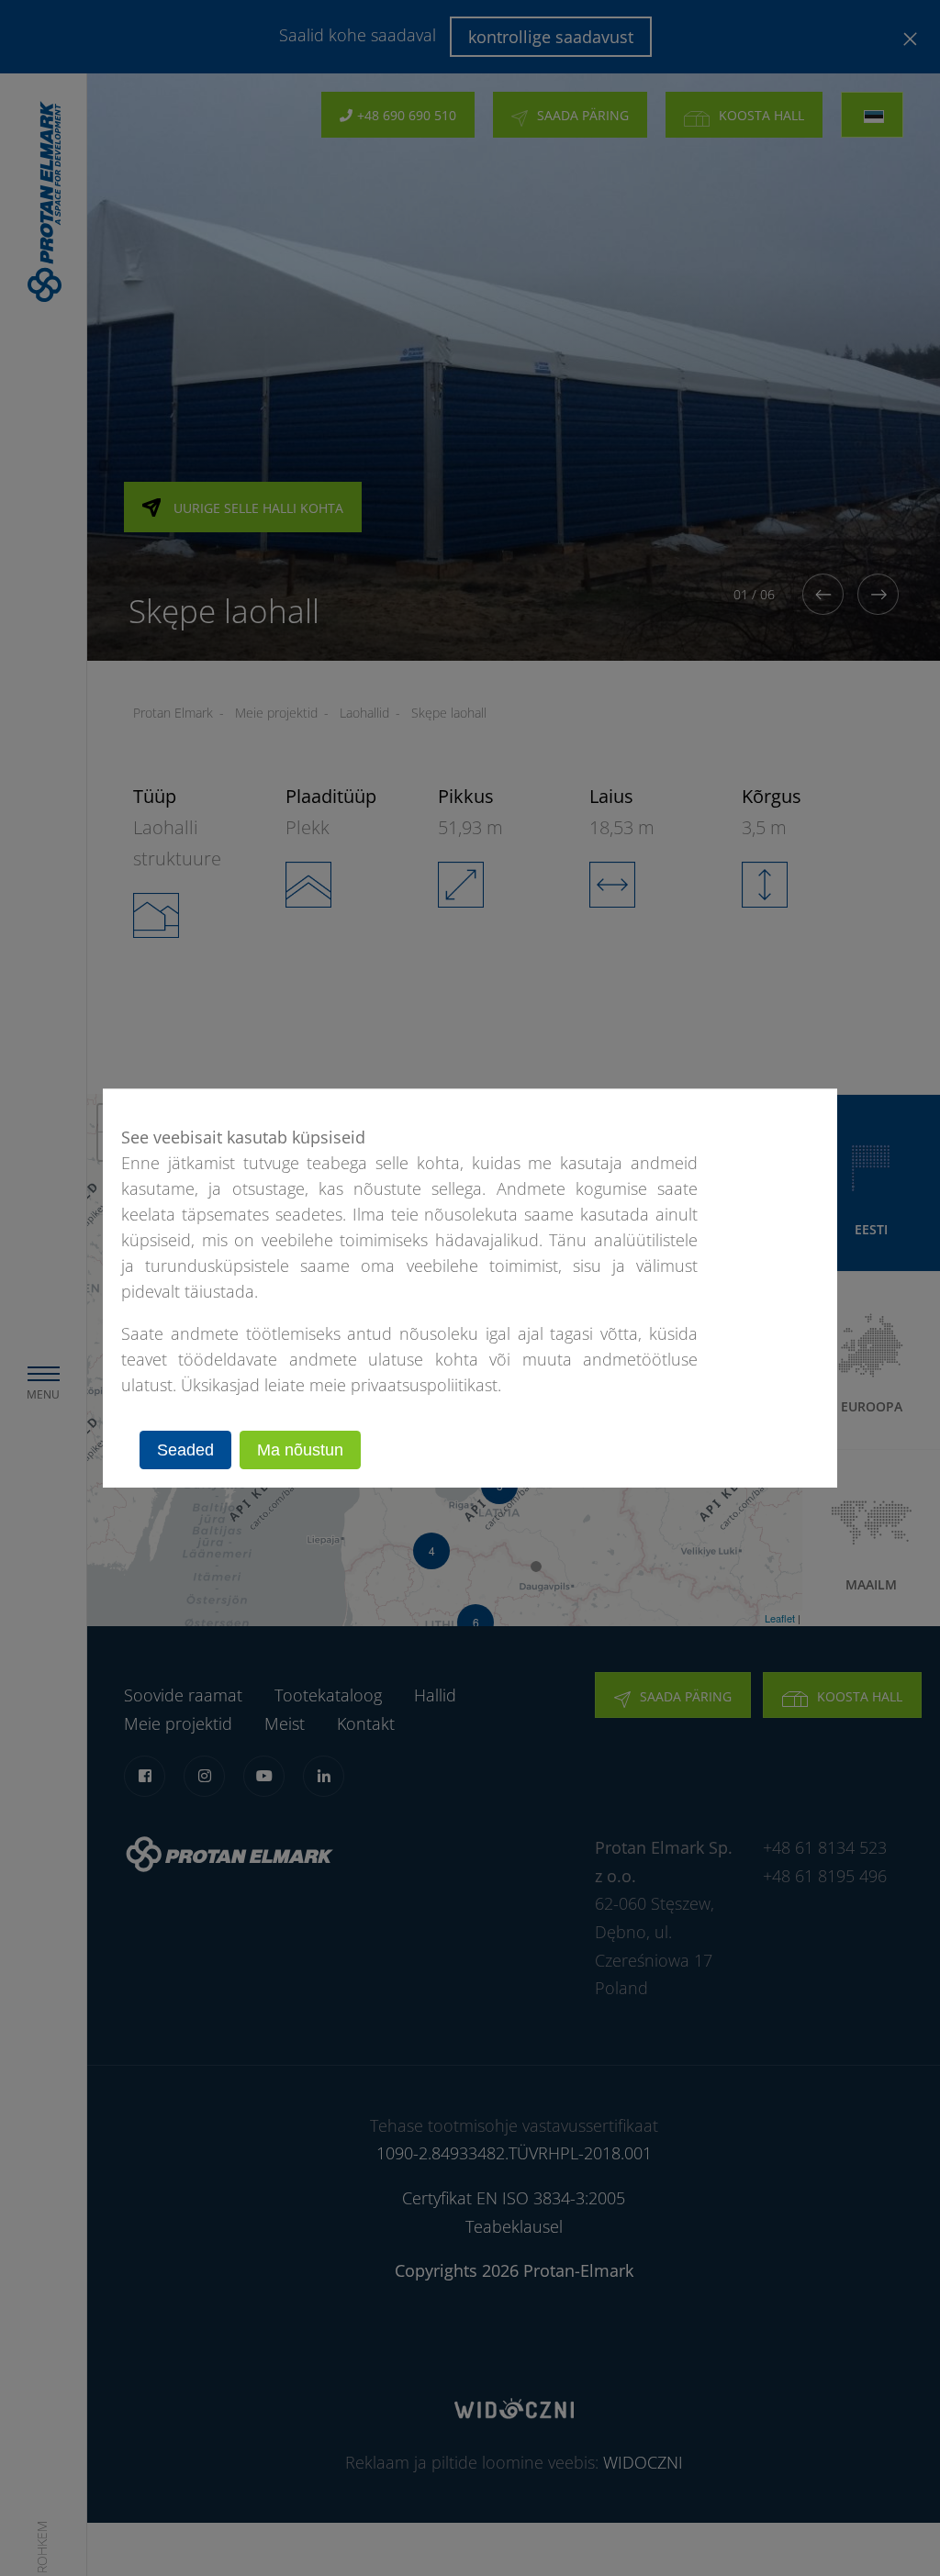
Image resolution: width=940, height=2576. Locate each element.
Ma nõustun (300, 1450)
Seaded (185, 1450)
